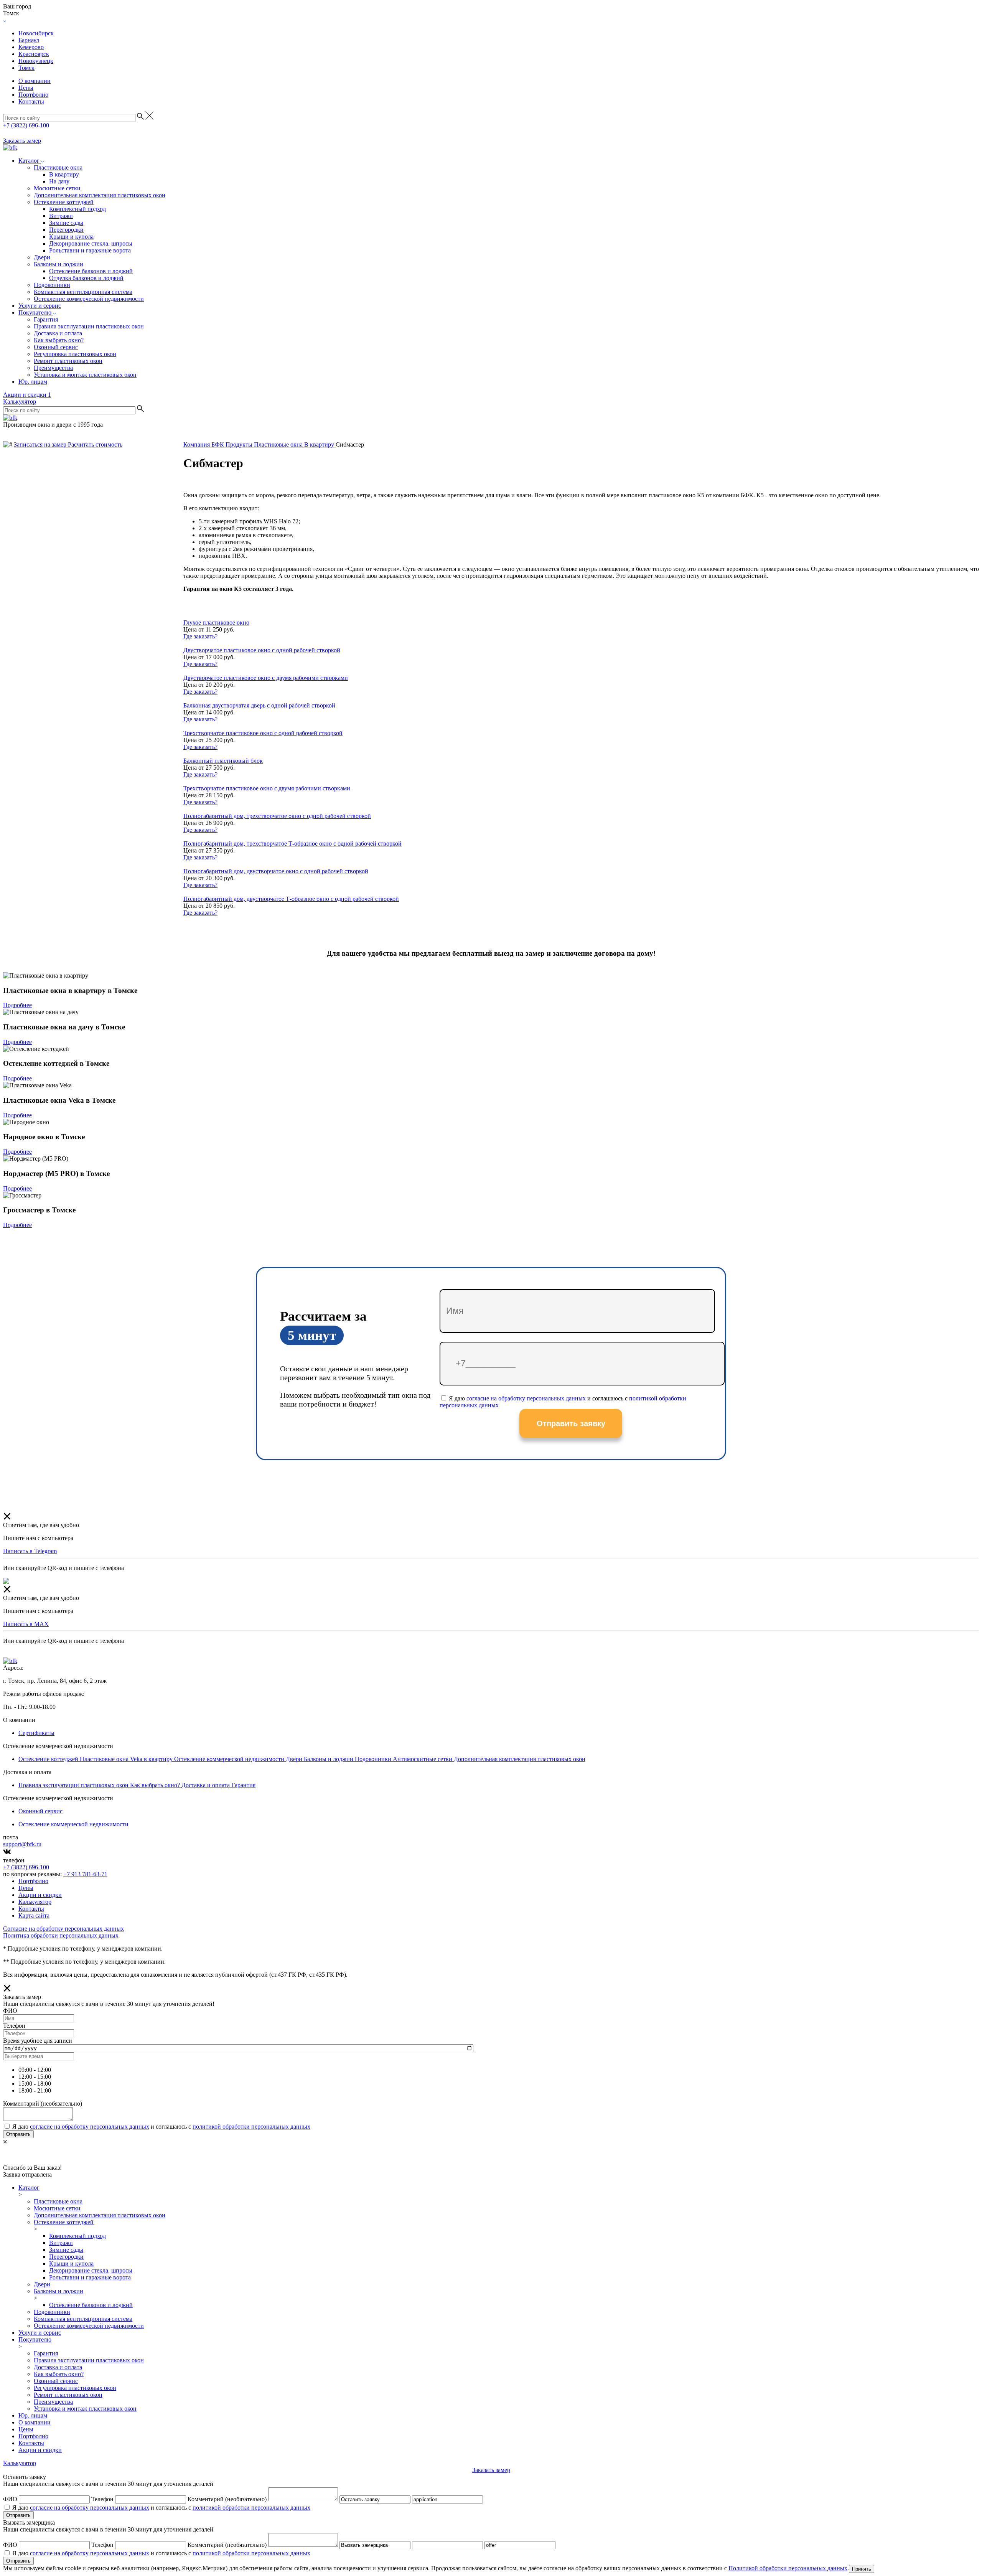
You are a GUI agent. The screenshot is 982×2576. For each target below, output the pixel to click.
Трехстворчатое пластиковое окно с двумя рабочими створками (267, 788)
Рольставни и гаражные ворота (90, 250)
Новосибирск (36, 33)
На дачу (59, 181)
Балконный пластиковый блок (223, 761)
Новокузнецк (36, 61)
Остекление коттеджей (64, 202)
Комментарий (227, 2499)
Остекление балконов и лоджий (91, 271)
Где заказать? (200, 636)
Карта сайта (34, 1916)
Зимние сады (66, 223)
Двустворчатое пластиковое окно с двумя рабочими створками (266, 678)
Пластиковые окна (58, 167)
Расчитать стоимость (95, 444)
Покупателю (36, 313)
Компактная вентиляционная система (83, 292)
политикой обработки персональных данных (251, 2127)
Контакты (31, 101)
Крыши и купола (71, 237)
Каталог (30, 161)
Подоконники (52, 285)
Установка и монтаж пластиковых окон (85, 375)
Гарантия (46, 319)
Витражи (61, 216)
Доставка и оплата (58, 333)
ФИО (10, 2499)
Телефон (102, 2499)
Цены (26, 88)
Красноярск (34, 54)
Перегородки (66, 230)
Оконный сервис (56, 347)
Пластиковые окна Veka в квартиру (127, 1759)
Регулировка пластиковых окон (75, 354)
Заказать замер (22, 141)
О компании (35, 81)
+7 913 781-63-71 (85, 1874)
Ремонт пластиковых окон (68, 361)
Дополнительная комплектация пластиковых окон (100, 195)
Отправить (18, 2134)
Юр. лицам (33, 382)
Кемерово (31, 47)
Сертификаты (36, 1733)
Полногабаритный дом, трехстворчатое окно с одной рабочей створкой (277, 816)
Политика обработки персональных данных (61, 1935)
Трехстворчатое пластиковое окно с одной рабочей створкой (263, 733)
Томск (26, 68)
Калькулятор (20, 402)
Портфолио (33, 95)
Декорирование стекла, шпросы (91, 243)
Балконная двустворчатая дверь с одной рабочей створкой (259, 705)
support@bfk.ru (22, 1844)
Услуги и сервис (40, 306)
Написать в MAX (26, 1624)
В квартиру (64, 174)
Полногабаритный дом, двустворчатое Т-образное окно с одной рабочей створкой (291, 899)
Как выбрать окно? (59, 340)
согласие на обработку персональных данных (526, 1398)
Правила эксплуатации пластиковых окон (89, 326)
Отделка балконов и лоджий (86, 278)
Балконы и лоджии (58, 264)
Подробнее (17, 1005)
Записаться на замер (41, 444)
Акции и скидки (27, 395)
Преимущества (53, 368)
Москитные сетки (57, 188)
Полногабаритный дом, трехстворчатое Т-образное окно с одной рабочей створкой (292, 844)
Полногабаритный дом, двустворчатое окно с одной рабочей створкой (276, 871)
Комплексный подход (77, 209)
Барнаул (29, 40)
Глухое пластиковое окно (216, 623)
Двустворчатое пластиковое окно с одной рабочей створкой (262, 650)
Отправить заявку (571, 1423)
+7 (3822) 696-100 (26, 125)
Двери (42, 257)
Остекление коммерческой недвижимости (89, 299)
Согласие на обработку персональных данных (63, 1929)
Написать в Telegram (30, 1551)
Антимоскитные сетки (423, 1759)
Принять (862, 2569)
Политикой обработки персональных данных (788, 2568)
